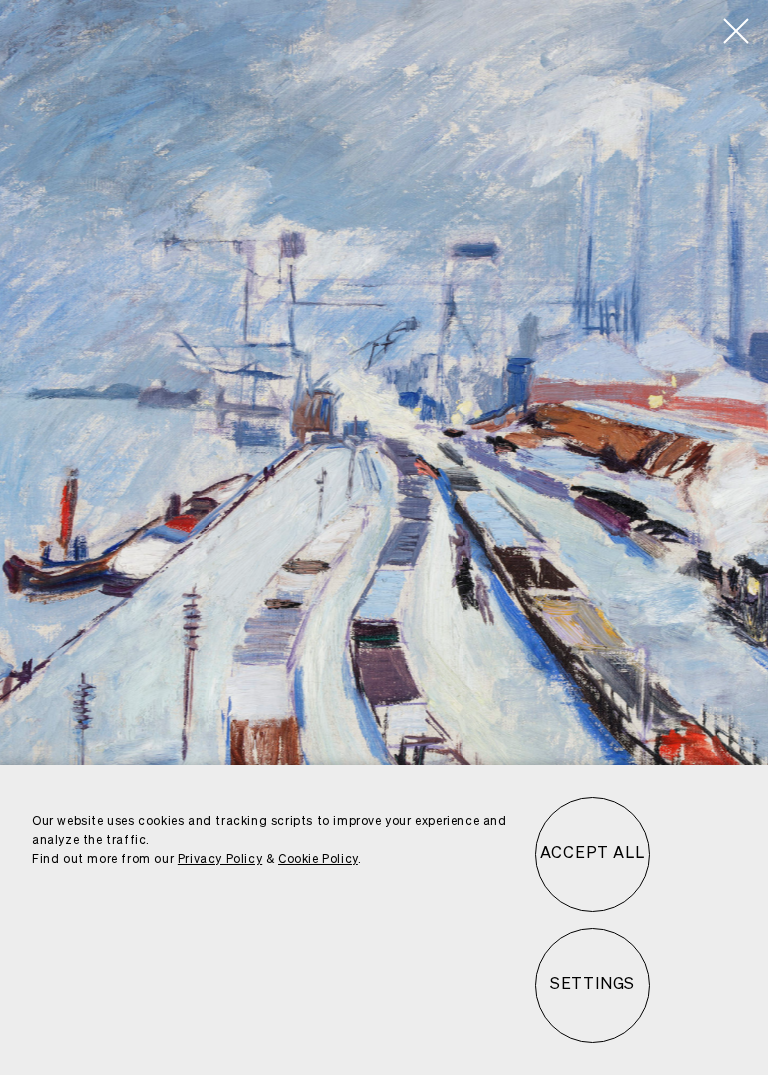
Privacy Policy (220, 860)
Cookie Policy (318, 860)
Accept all (592, 854)
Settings (592, 985)
